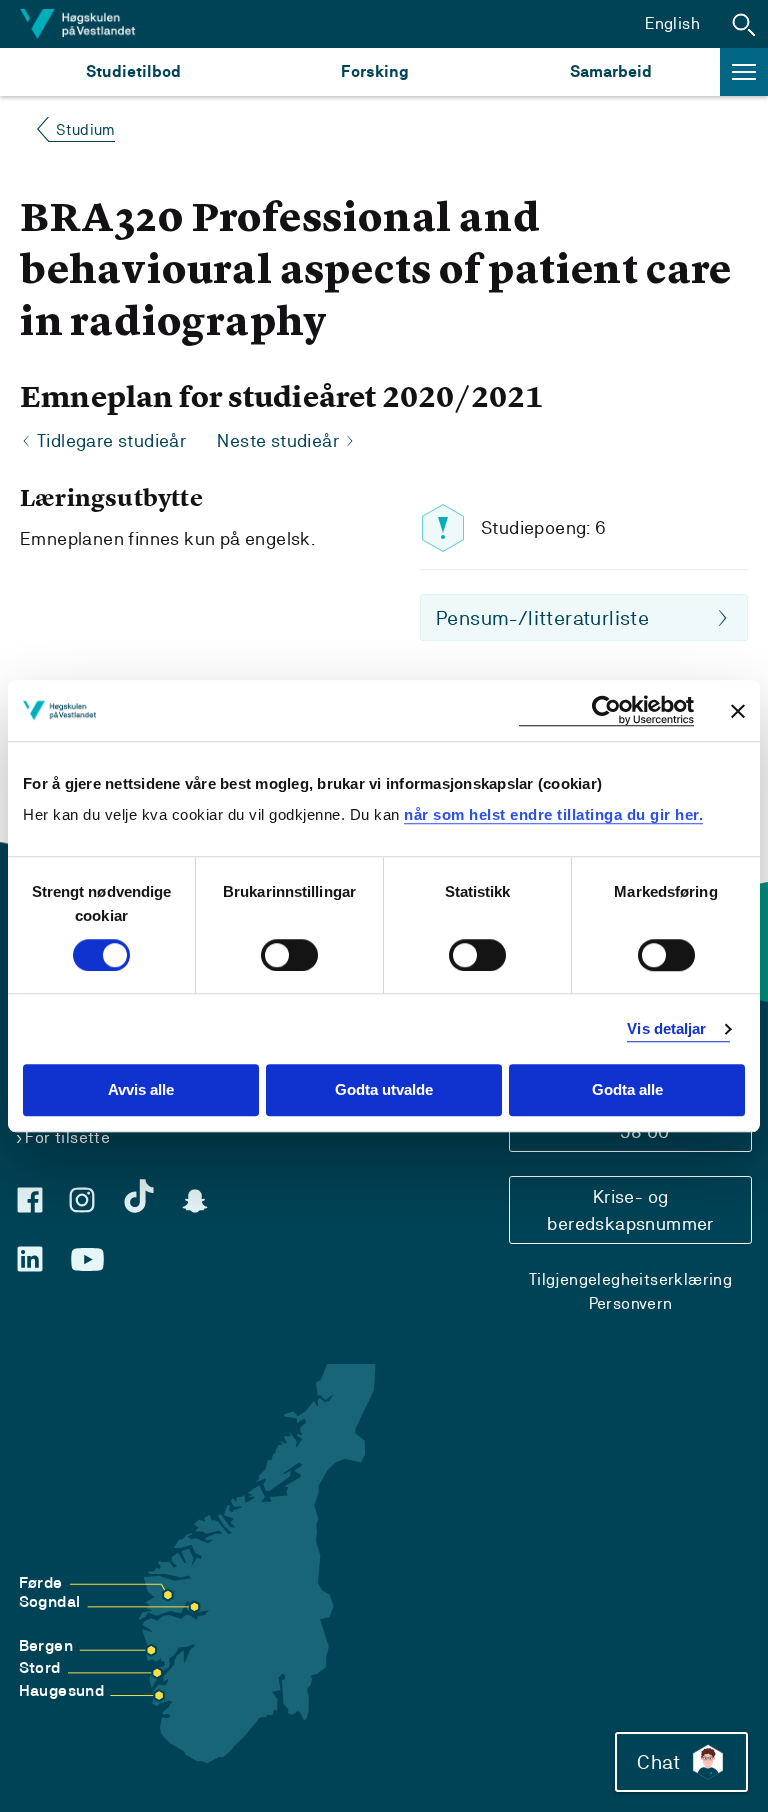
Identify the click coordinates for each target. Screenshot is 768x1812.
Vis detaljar (666, 1028)
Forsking (375, 71)
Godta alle (627, 1090)
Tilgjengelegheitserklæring (630, 1279)
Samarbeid (611, 71)
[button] (744, 24)
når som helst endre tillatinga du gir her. (553, 814)
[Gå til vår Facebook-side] (30, 1200)
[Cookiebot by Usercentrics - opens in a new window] (606, 710)
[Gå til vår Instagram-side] (82, 1200)
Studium (85, 129)
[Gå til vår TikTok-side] (139, 1196)
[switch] (289, 955)
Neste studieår (278, 440)
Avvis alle (141, 1090)
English (672, 23)
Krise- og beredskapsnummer (630, 1210)
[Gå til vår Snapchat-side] (195, 1201)
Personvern (631, 1303)
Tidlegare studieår (111, 440)
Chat (658, 1762)
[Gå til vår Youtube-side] (87, 1260)
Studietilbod (133, 71)
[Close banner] (738, 711)
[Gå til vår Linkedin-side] (30, 1259)
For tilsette (67, 1137)
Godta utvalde (384, 1090)
